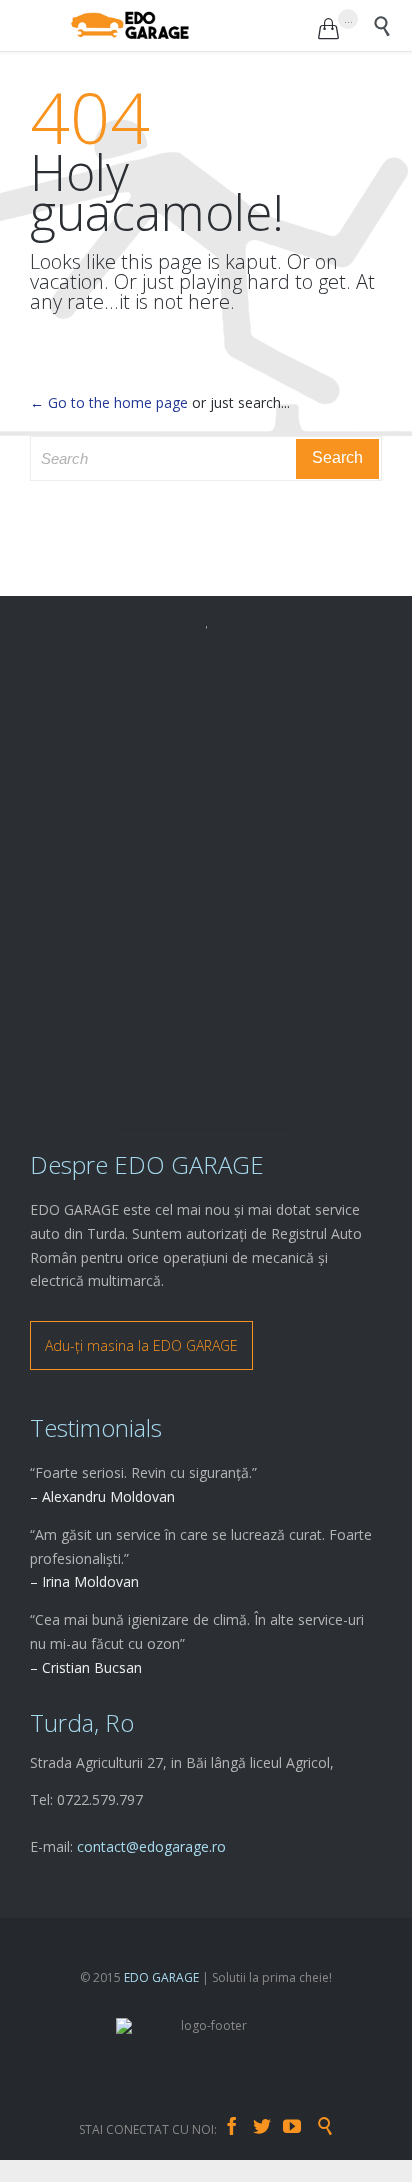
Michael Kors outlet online (84, 2170)
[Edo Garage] (194, 25)
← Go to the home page (109, 402)
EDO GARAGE (161, 1977)
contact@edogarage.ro (151, 1846)
